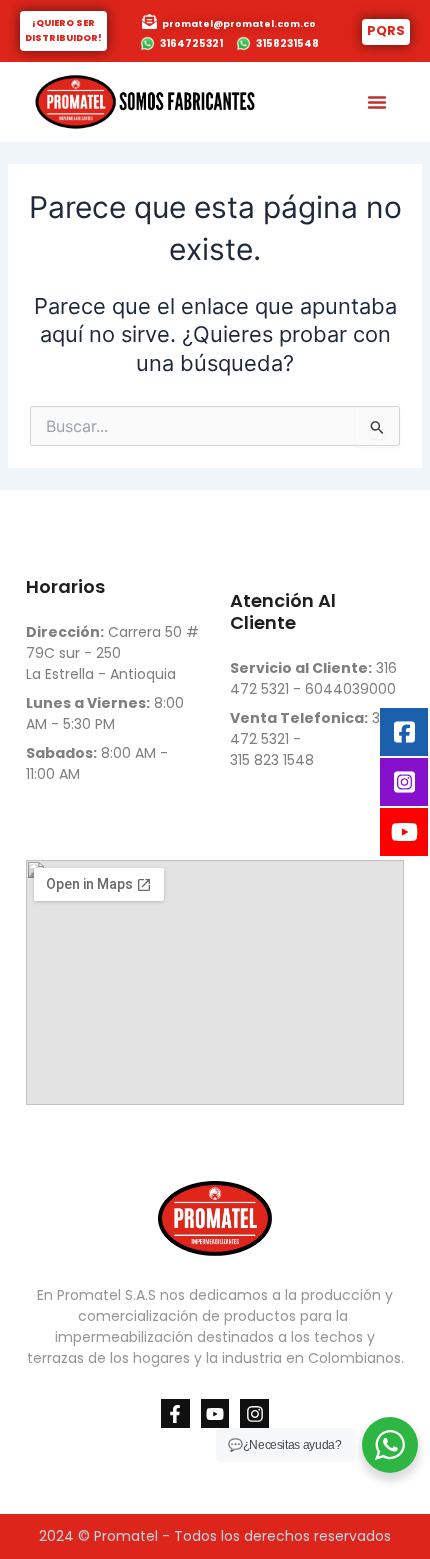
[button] (377, 102)
